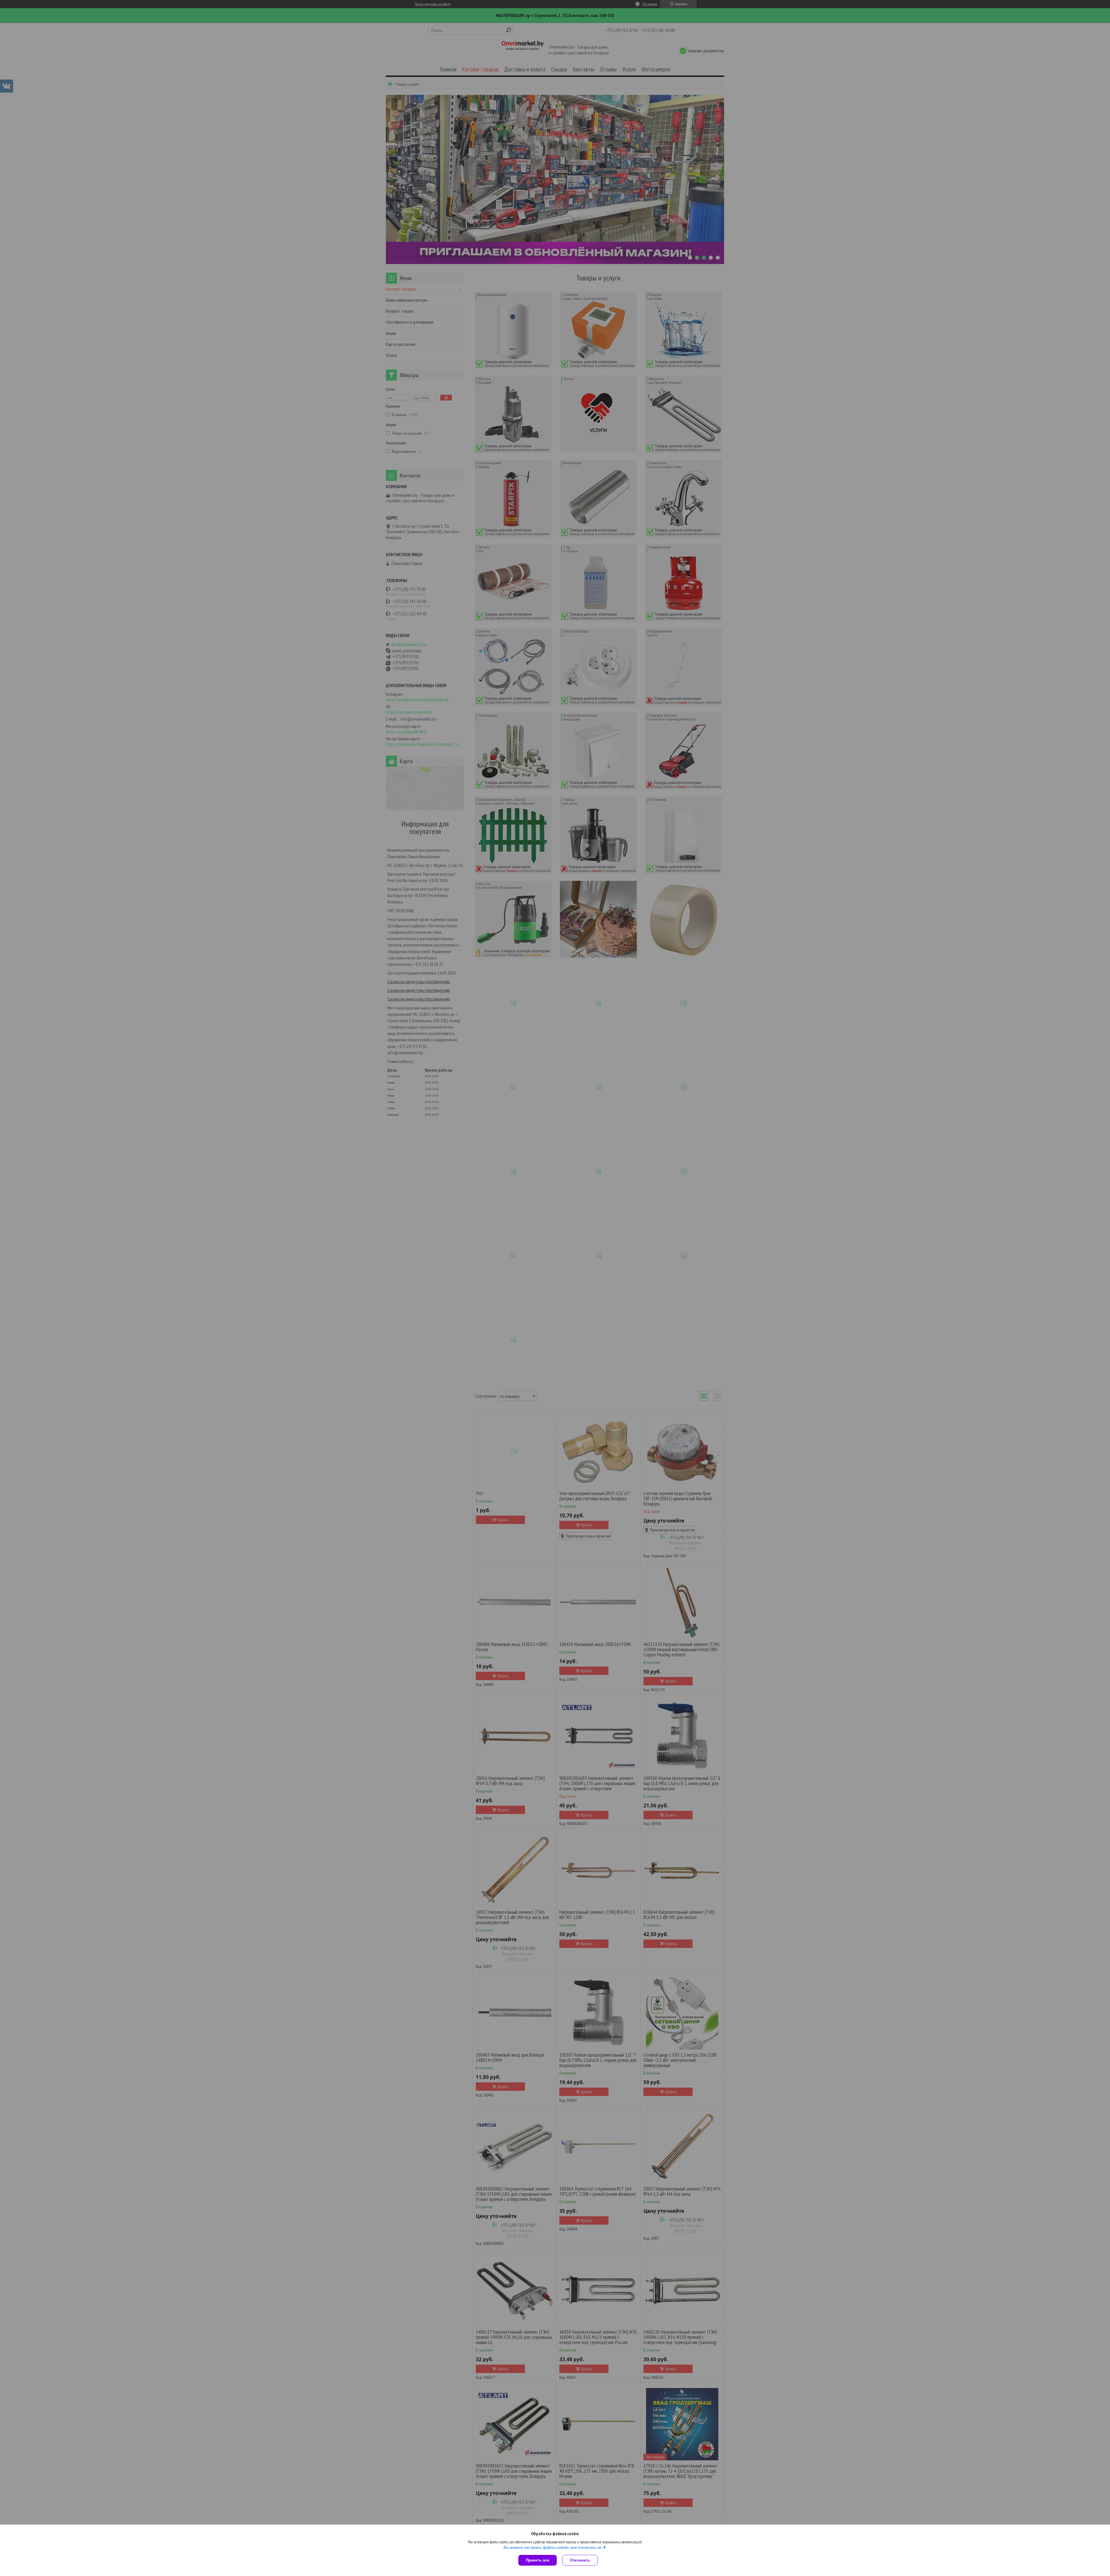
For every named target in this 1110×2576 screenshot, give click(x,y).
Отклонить (580, 2560)
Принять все (538, 2560)
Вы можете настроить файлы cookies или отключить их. (553, 2548)
